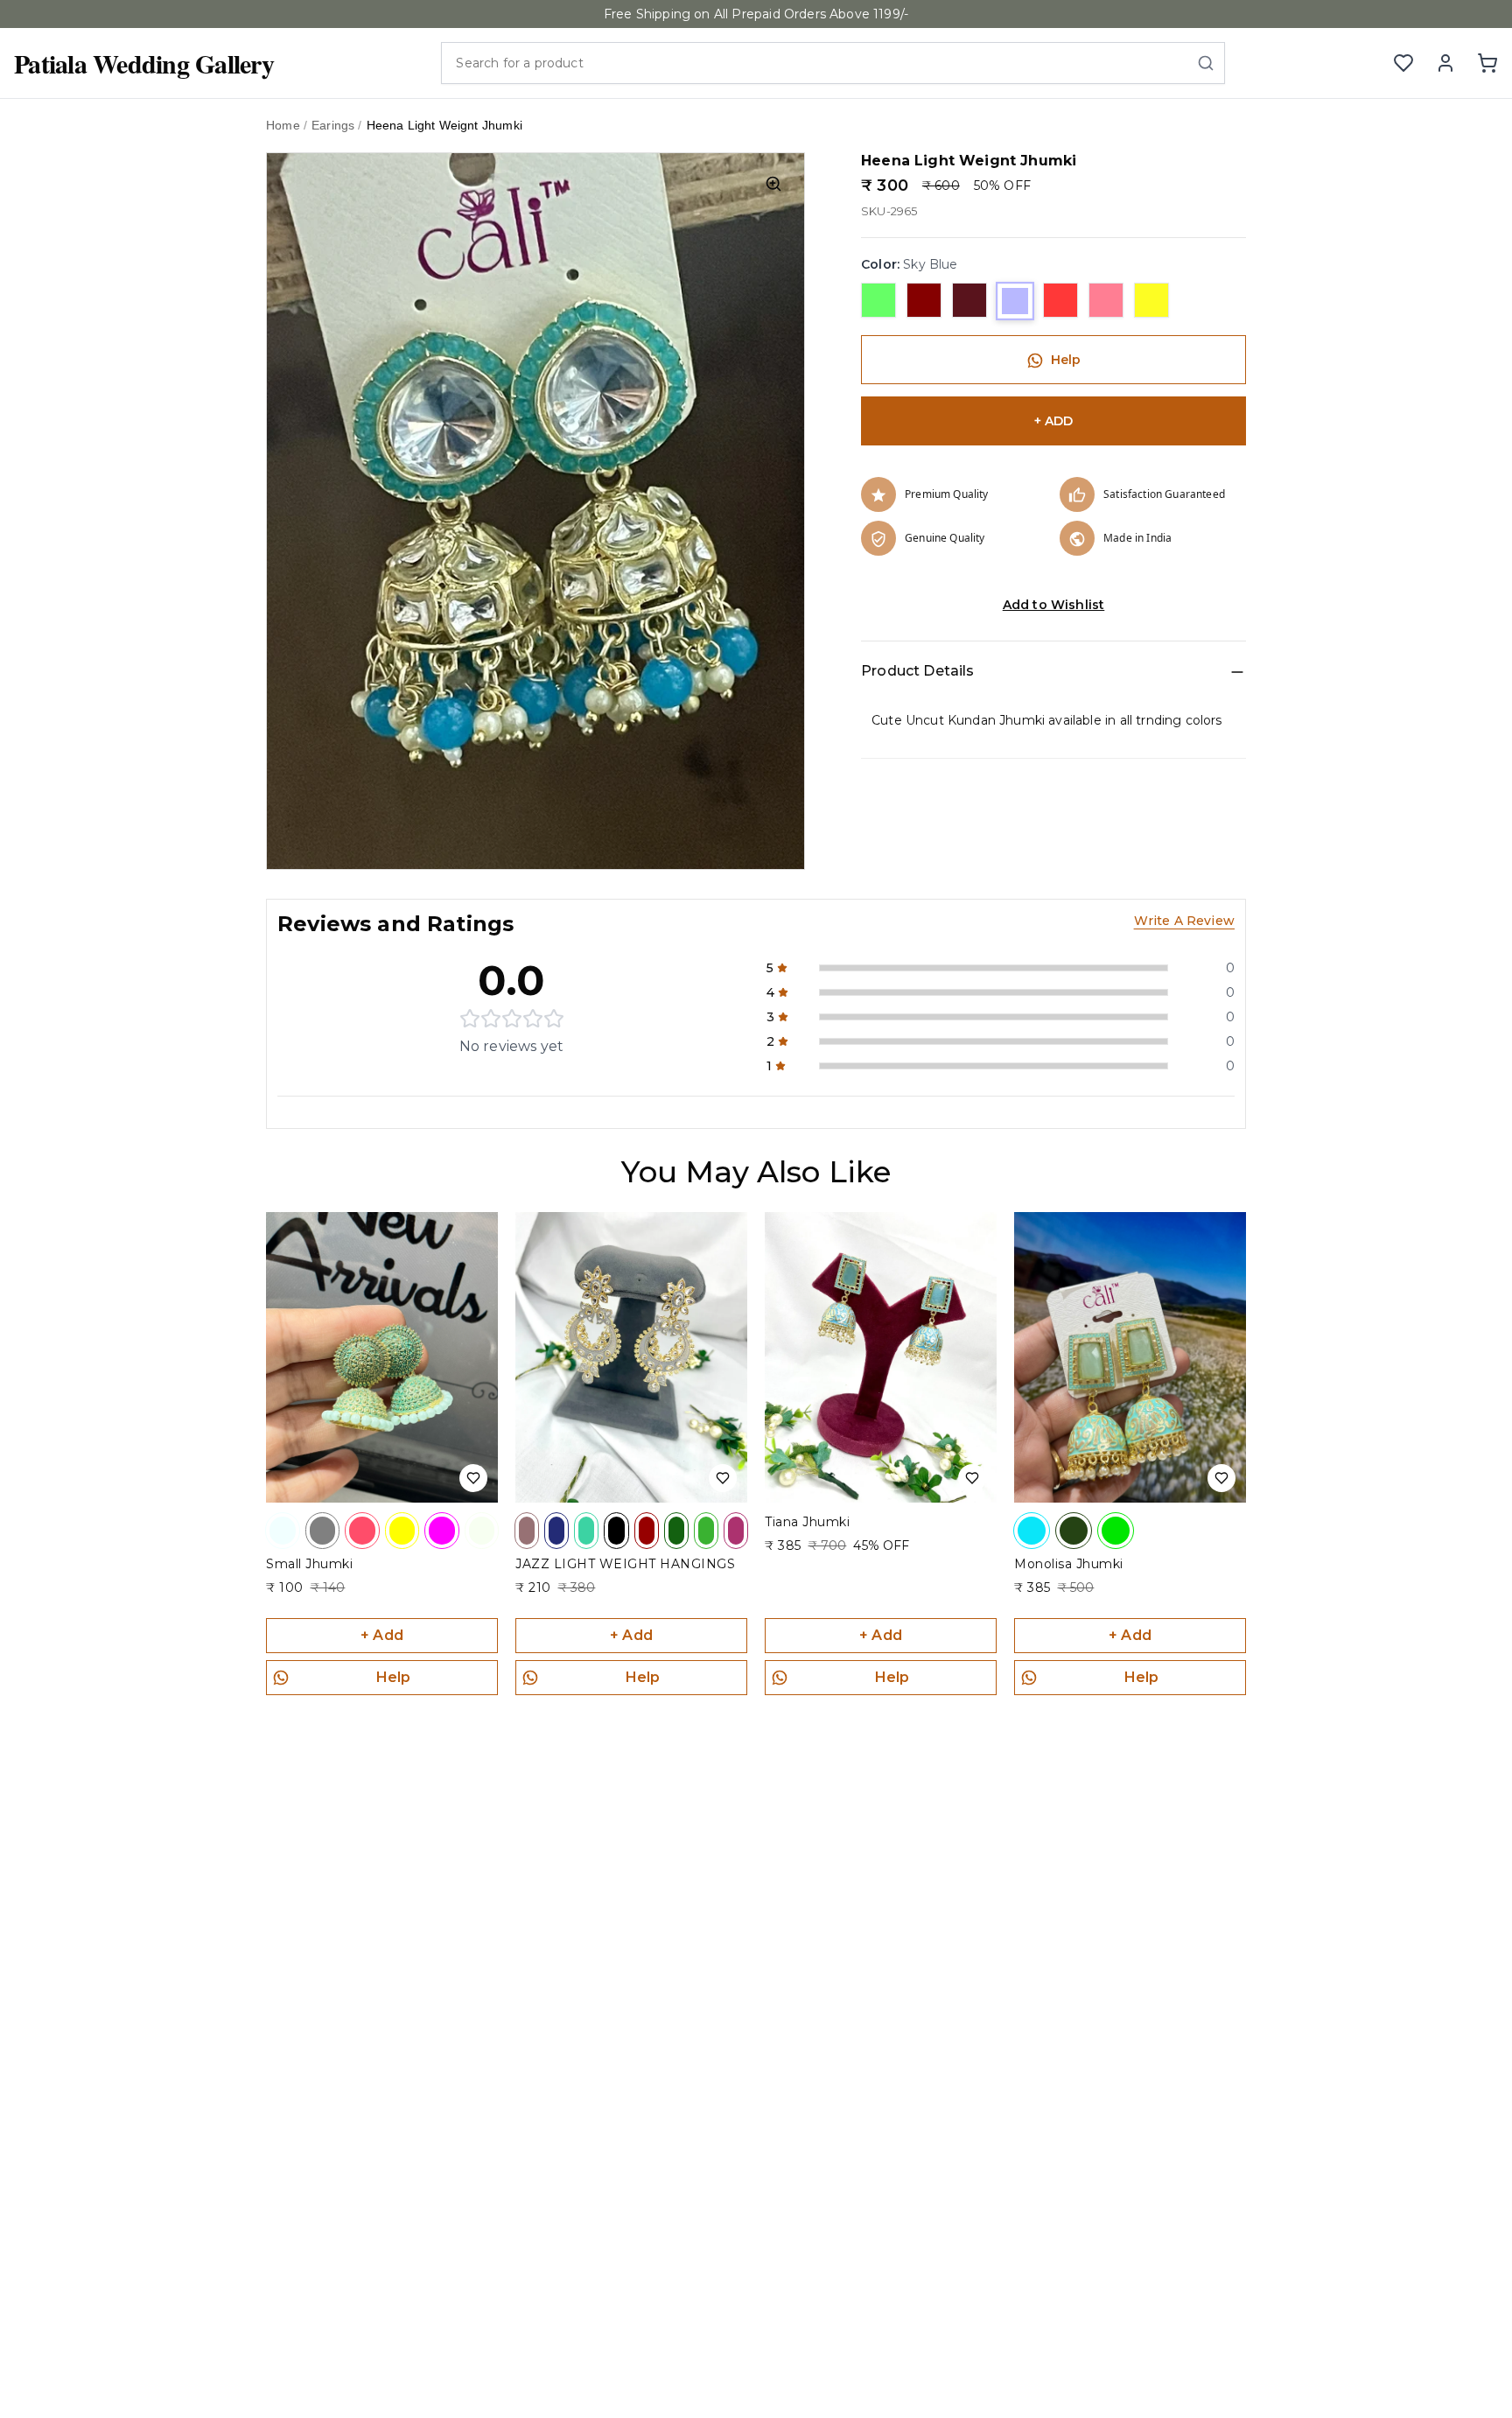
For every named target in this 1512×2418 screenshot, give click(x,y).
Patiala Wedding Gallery (144, 63)
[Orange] (1060, 301)
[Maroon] (924, 301)
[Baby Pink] (1106, 301)
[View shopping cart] (1487, 63)
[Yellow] (1151, 301)
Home (283, 125)
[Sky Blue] (1015, 301)
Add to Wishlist (1054, 606)
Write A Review (1184, 921)
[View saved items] (1403, 63)
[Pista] (878, 301)
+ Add (382, 1635)
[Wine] (969, 301)
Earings (333, 125)
